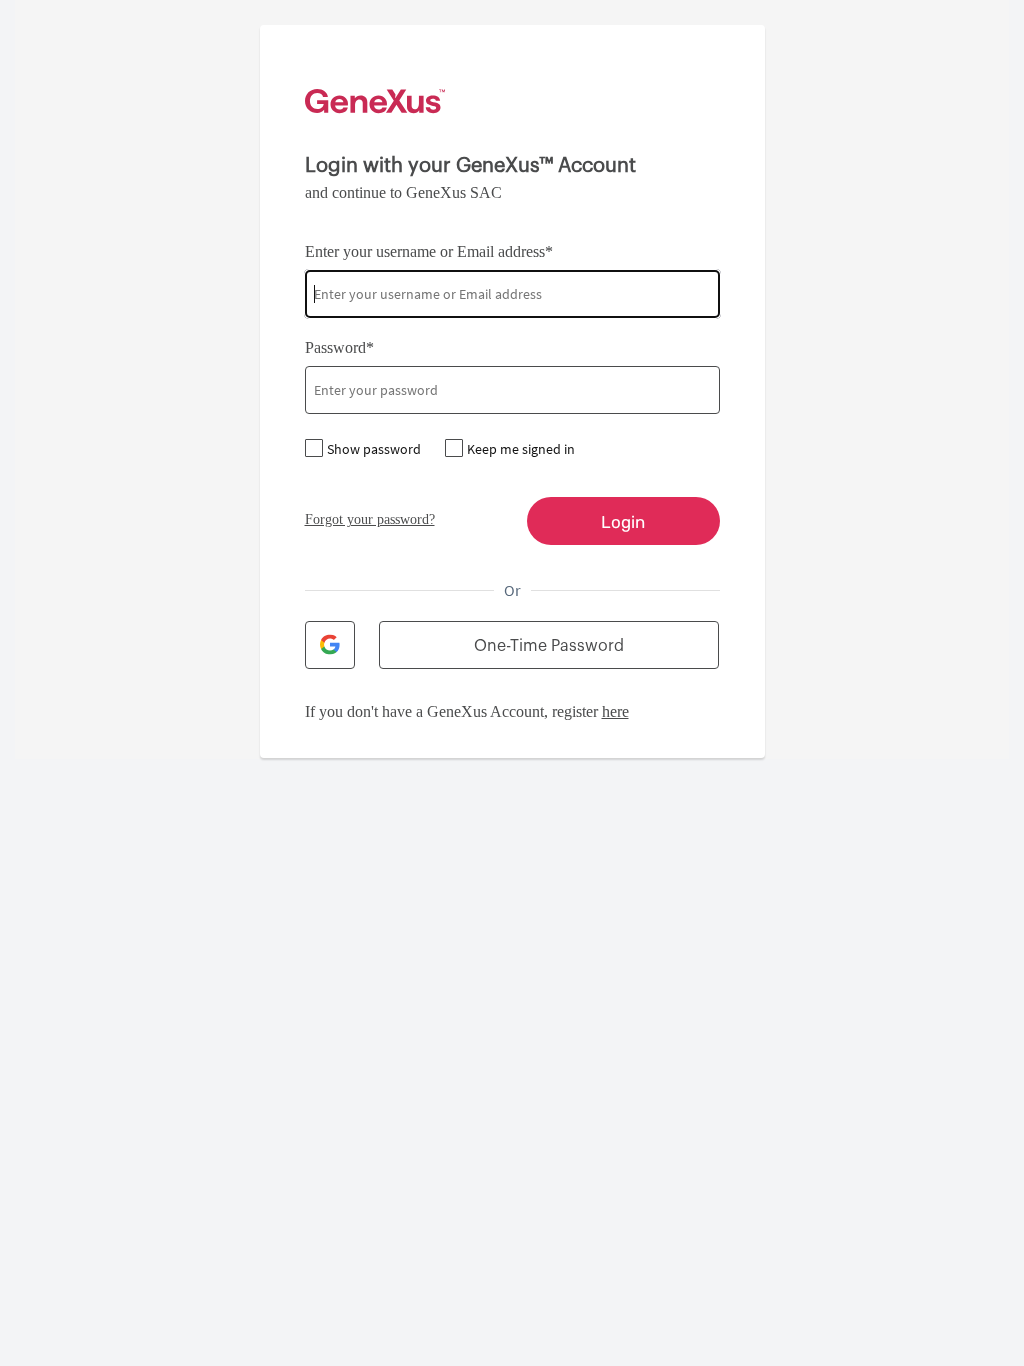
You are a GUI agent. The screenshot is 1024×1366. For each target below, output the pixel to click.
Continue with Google (330, 645)
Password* (339, 347)
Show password (374, 449)
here (615, 711)
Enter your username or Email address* (429, 251)
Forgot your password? (370, 519)
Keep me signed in (521, 449)
